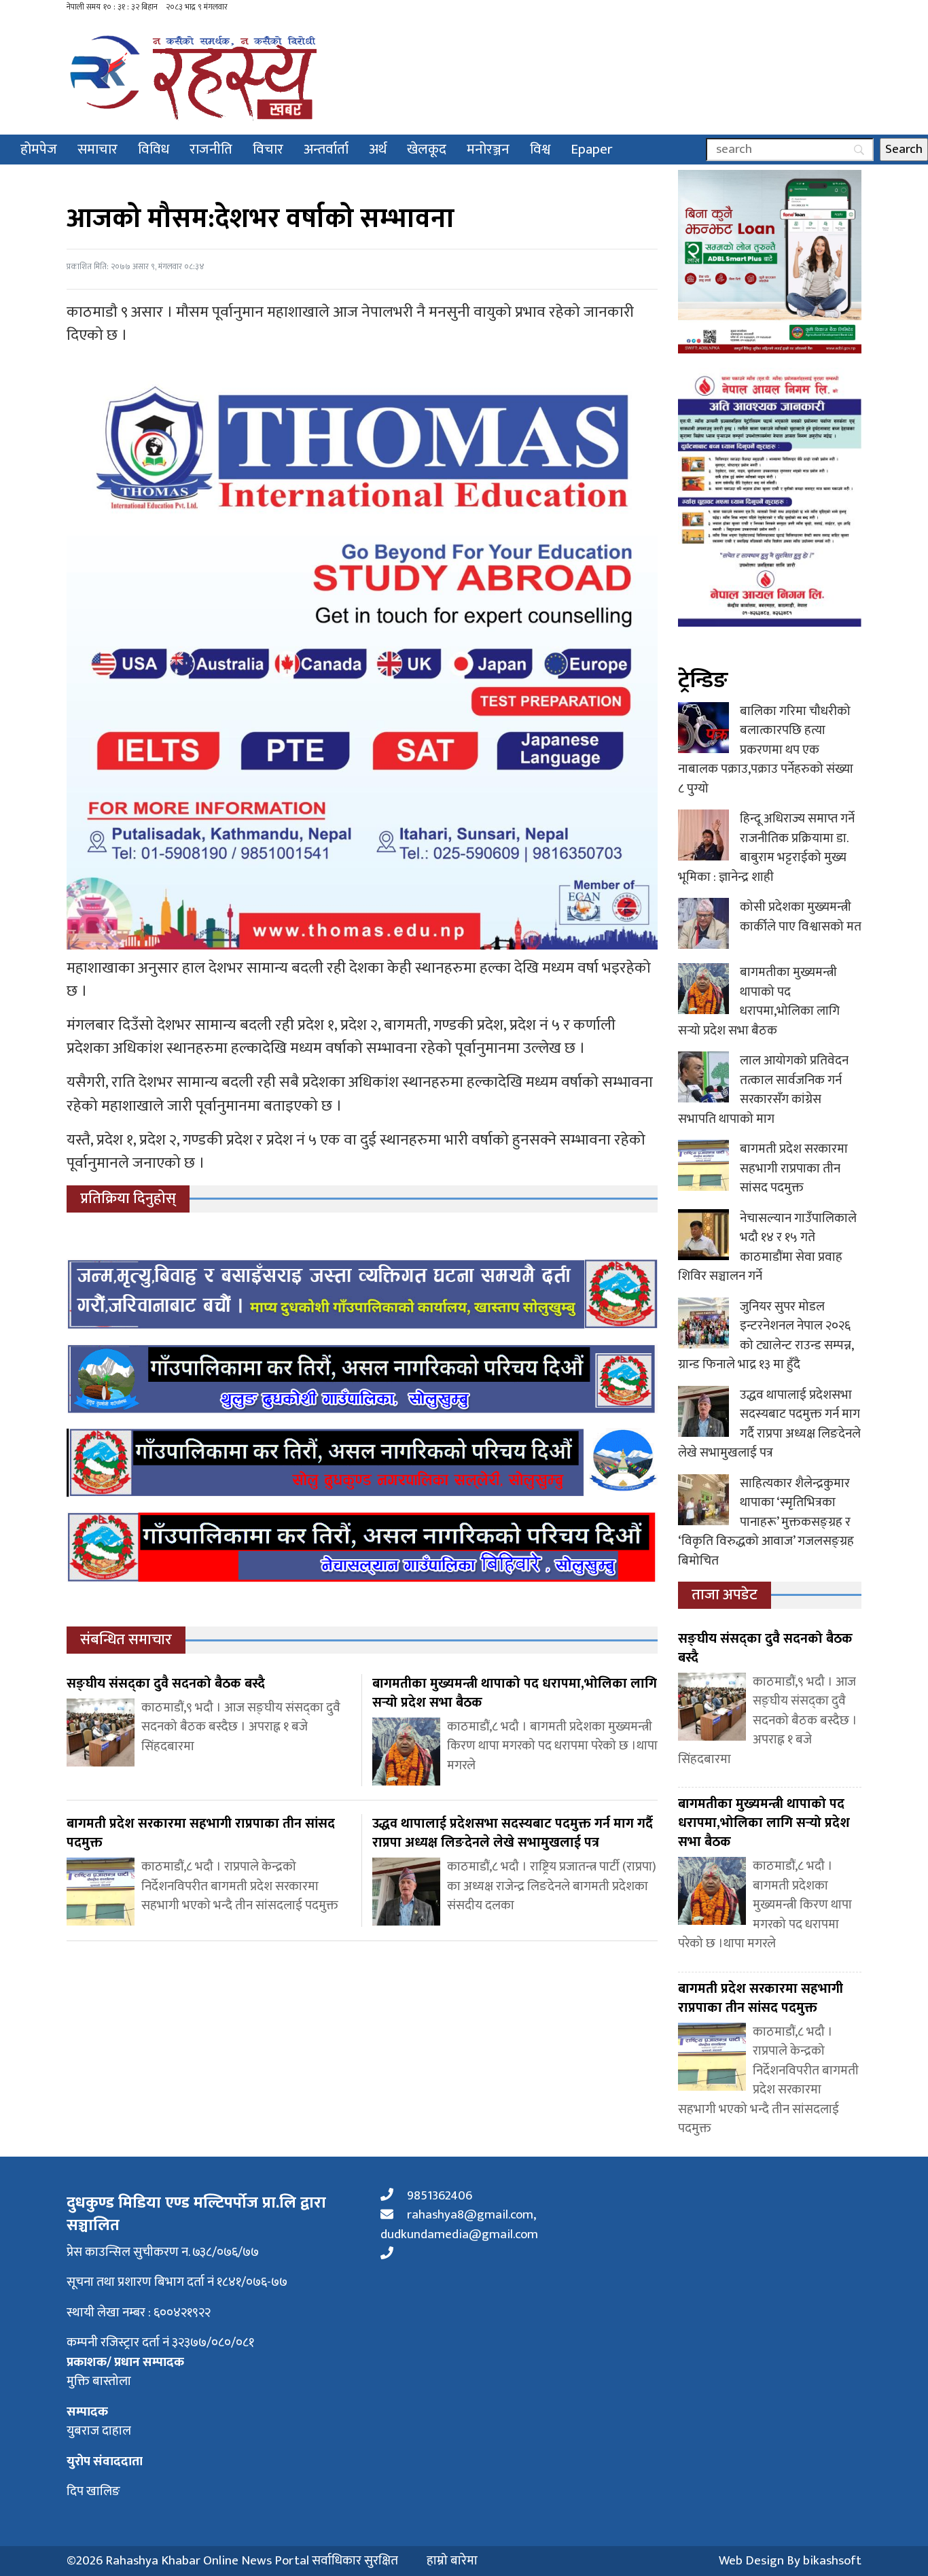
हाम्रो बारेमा (452, 2561)
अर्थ (378, 149)
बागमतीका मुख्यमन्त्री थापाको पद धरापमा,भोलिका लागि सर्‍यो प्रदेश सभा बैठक (759, 1002)
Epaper (592, 149)
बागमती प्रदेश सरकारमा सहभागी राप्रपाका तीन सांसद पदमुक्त (794, 1168)
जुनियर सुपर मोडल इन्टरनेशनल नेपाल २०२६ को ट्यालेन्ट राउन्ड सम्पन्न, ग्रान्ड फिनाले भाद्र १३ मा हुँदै (766, 1336)
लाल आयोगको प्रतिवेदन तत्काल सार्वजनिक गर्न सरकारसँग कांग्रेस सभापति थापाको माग (763, 1090)
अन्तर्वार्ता (326, 149)
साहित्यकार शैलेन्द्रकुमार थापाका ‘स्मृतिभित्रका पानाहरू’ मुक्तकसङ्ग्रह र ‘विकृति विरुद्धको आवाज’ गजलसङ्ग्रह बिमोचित (766, 1522)
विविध (154, 149)
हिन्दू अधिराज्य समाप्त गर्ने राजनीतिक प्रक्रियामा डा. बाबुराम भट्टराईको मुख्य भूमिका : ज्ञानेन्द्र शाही (766, 848)
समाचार (97, 149)
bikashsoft (832, 2561)
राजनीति (211, 149)
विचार (268, 149)
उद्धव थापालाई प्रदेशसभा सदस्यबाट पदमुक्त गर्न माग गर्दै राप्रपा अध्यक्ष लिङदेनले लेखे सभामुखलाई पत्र (769, 1424)
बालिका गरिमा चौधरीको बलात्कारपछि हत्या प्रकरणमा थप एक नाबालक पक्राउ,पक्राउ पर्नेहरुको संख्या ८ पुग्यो (766, 750)
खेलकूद (427, 149)
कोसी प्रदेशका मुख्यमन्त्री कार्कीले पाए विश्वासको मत (801, 917)
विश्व (540, 149)
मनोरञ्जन (488, 149)
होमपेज (39, 149)
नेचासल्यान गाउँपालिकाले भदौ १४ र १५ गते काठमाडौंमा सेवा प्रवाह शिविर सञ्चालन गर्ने (767, 1248)
